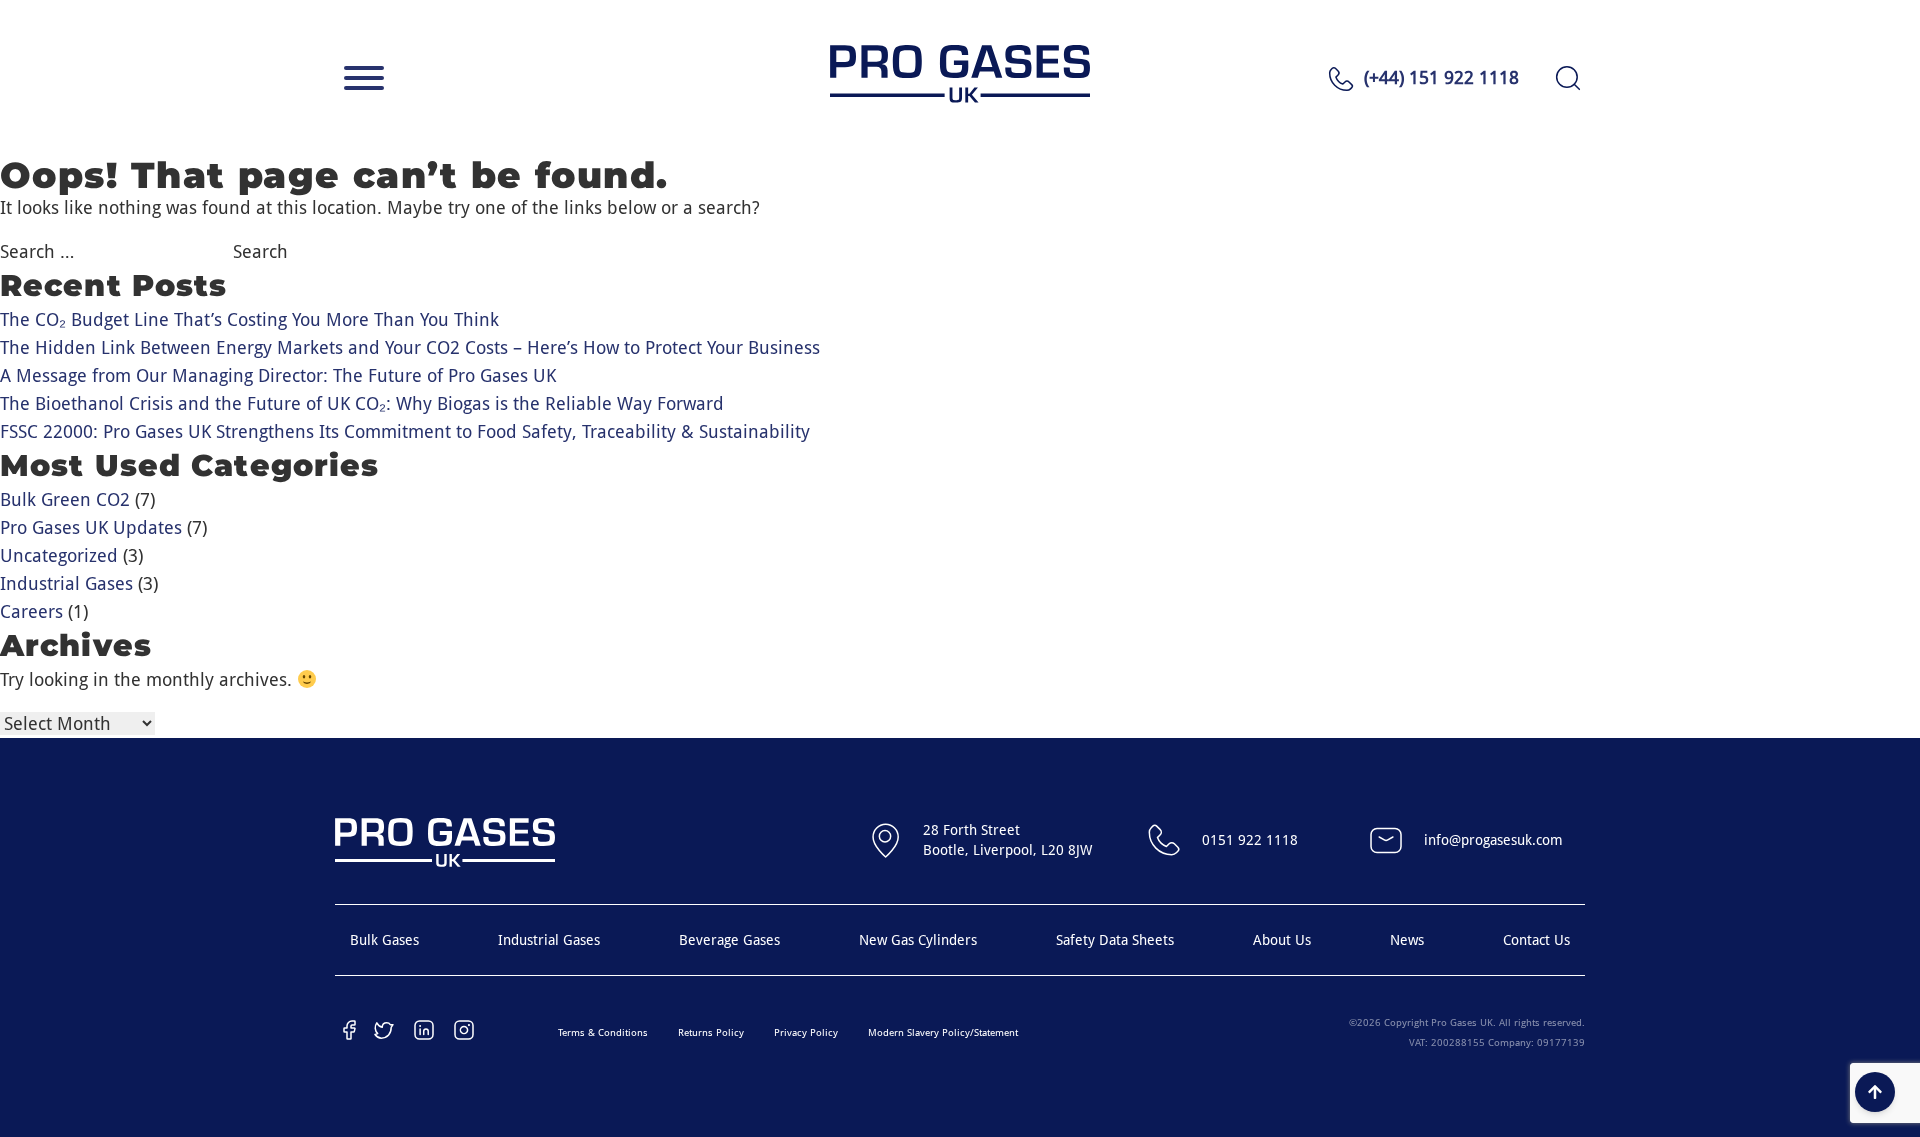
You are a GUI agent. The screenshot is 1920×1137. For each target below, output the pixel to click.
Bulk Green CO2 (65, 499)
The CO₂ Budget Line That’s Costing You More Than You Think (249, 319)
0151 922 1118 (1250, 840)
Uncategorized (59, 555)
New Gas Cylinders (918, 940)
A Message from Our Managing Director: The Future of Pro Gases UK (278, 375)
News (1407, 940)
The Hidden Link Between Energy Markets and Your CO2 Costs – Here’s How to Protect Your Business (410, 347)
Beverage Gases (729, 940)
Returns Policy (711, 1032)
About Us (1282, 940)
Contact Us (1536, 940)
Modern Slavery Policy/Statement (943, 1032)
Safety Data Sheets (1115, 940)
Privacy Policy (806, 1032)
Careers (31, 611)
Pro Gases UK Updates (91, 527)
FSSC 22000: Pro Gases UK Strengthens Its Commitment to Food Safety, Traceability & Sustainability (405, 431)
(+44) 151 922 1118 (1441, 77)
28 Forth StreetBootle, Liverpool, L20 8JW (1007, 840)
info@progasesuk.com (1493, 840)
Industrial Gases (66, 583)
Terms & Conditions (603, 1032)
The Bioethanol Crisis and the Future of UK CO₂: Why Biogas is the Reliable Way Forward (362, 403)
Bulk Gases (384, 940)
